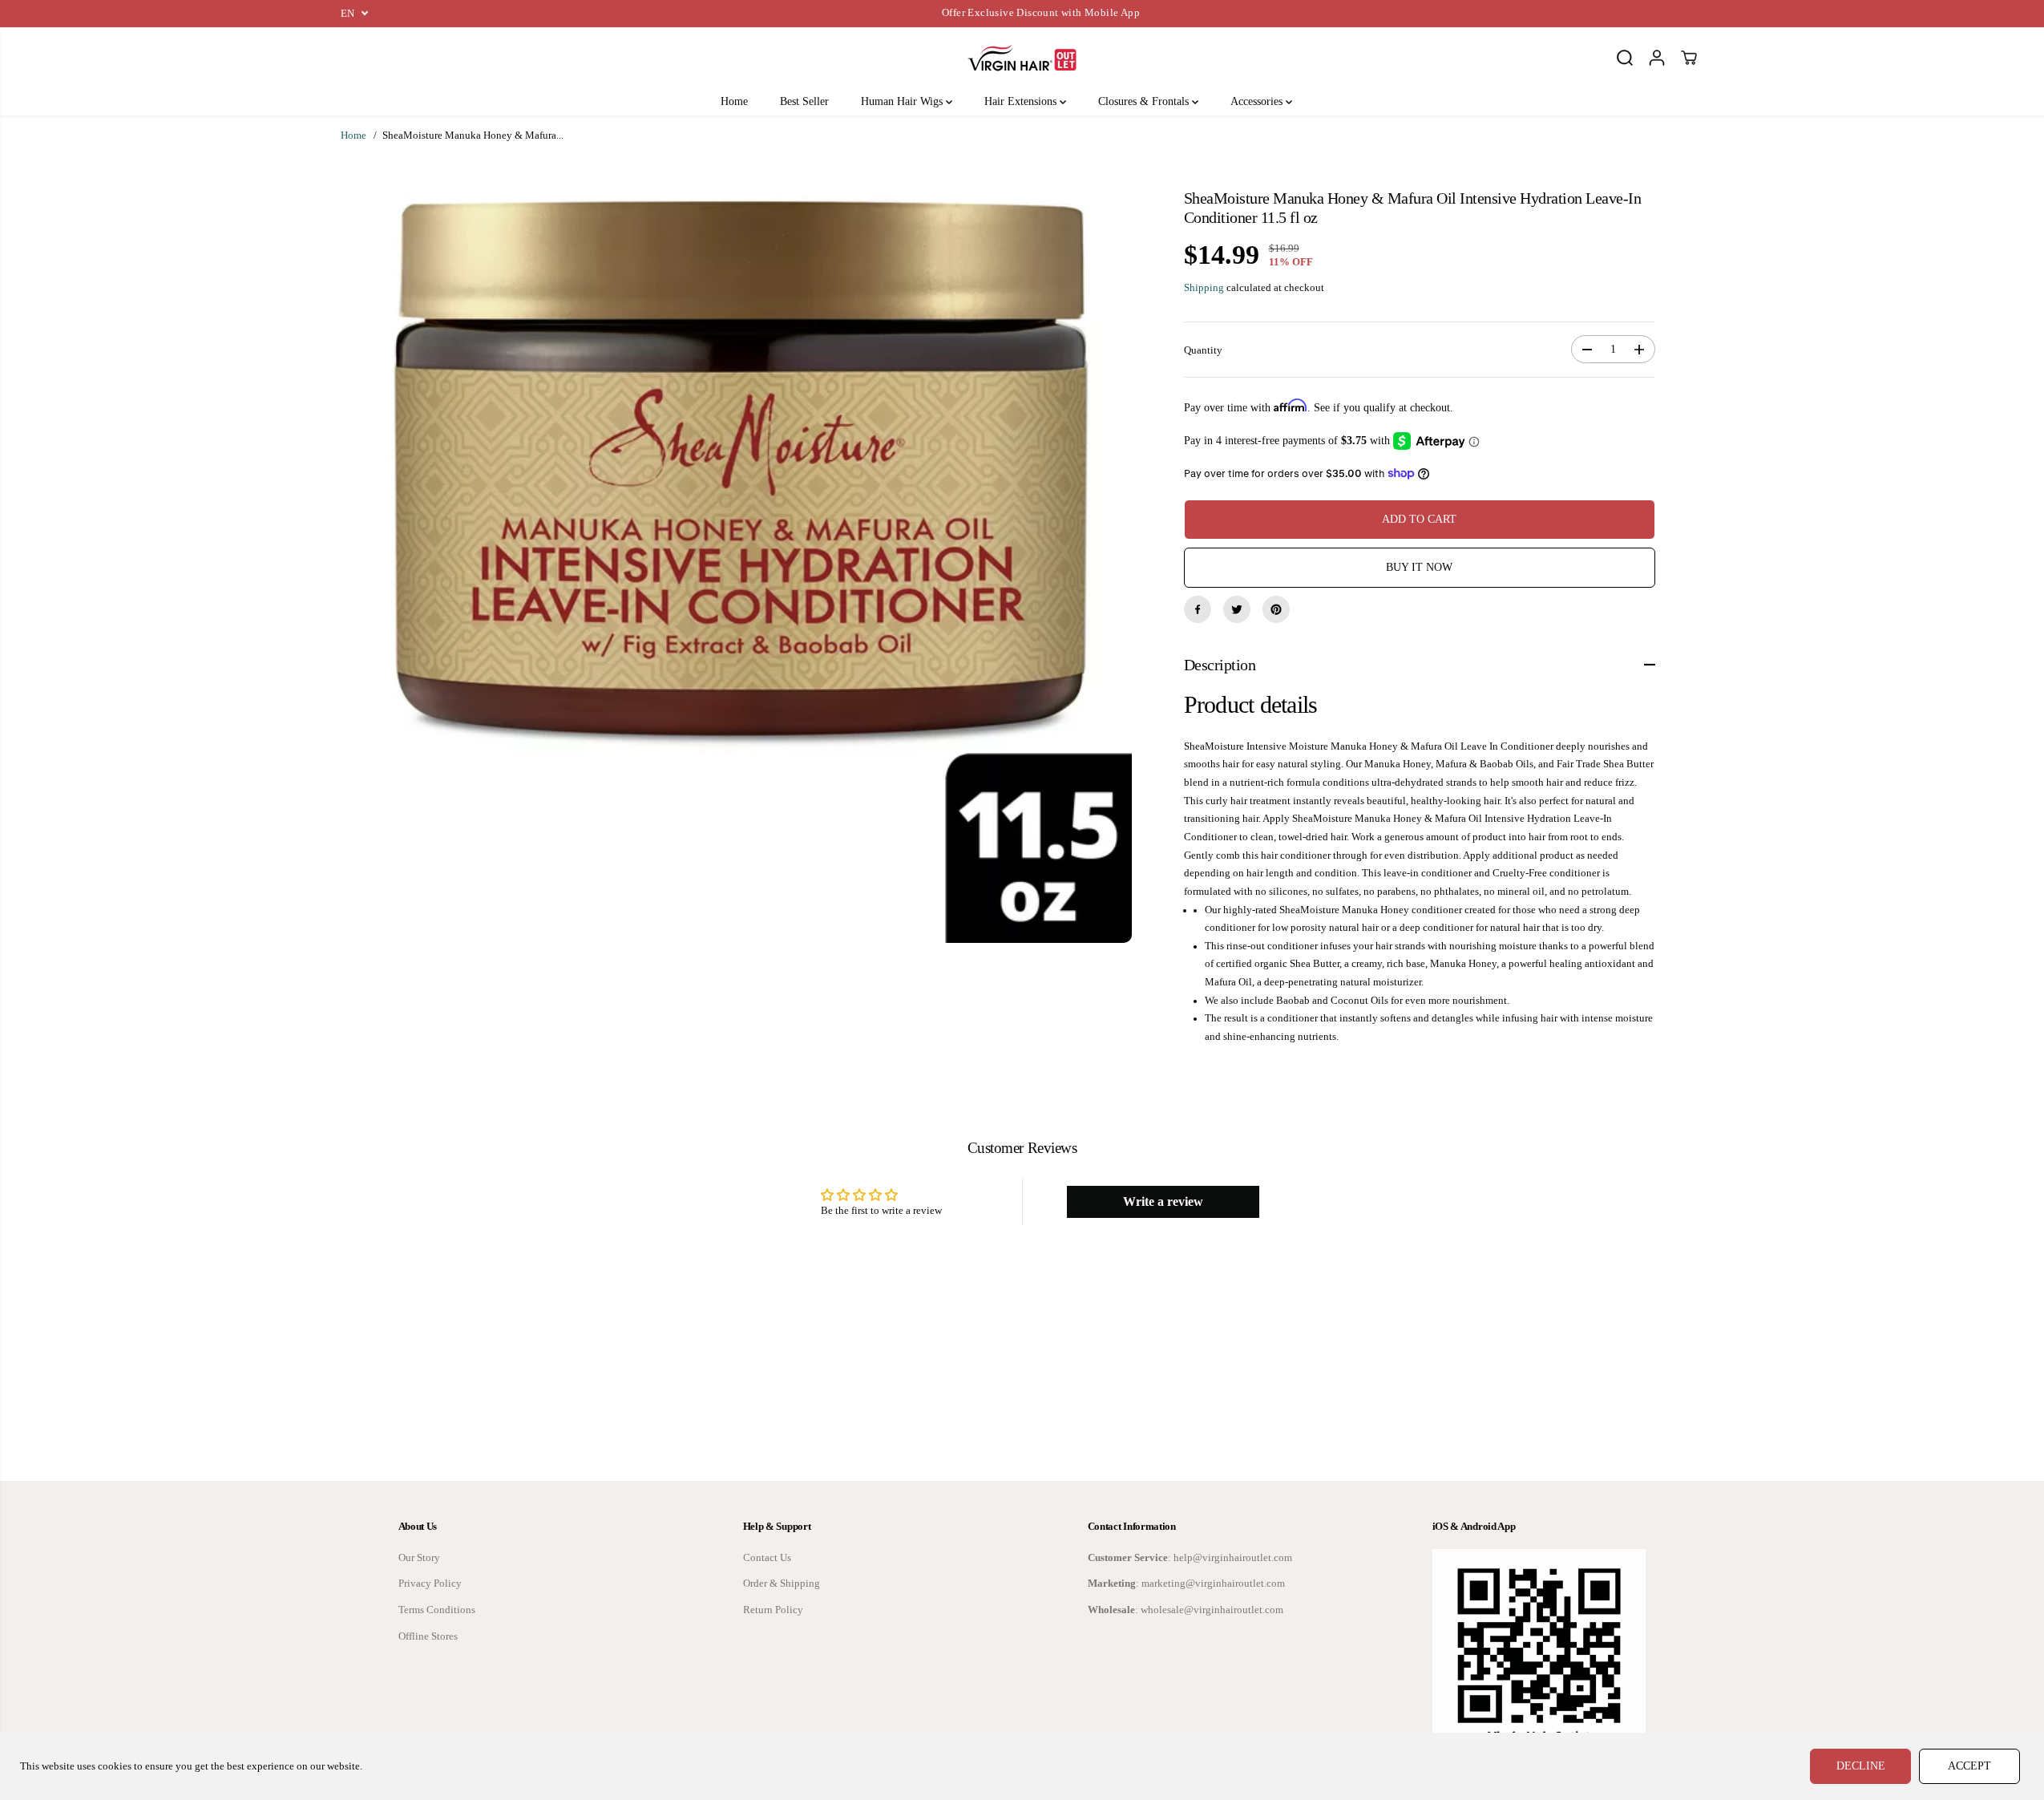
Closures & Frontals (1145, 101)
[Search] (1625, 58)
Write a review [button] (1163, 1201)
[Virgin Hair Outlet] (1022, 58)
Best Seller (804, 101)
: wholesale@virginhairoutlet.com (1186, 1610)
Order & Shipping (782, 1584)
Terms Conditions (437, 1610)
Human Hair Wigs (903, 101)
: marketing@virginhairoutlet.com (1186, 1584)
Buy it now (1419, 567)
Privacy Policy (430, 1584)
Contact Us (767, 1558)
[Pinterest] (1276, 609)
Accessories (1258, 101)
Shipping (1204, 288)
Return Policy (773, 1610)
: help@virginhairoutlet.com (1190, 1558)
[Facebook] (1198, 609)
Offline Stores (428, 1636)
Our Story (419, 1558)
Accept (1969, 1766)
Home (734, 101)
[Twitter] (1237, 609)
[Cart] (1689, 58)
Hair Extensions (1022, 101)
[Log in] (1657, 58)
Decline (1861, 1766)
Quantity (1203, 350)
